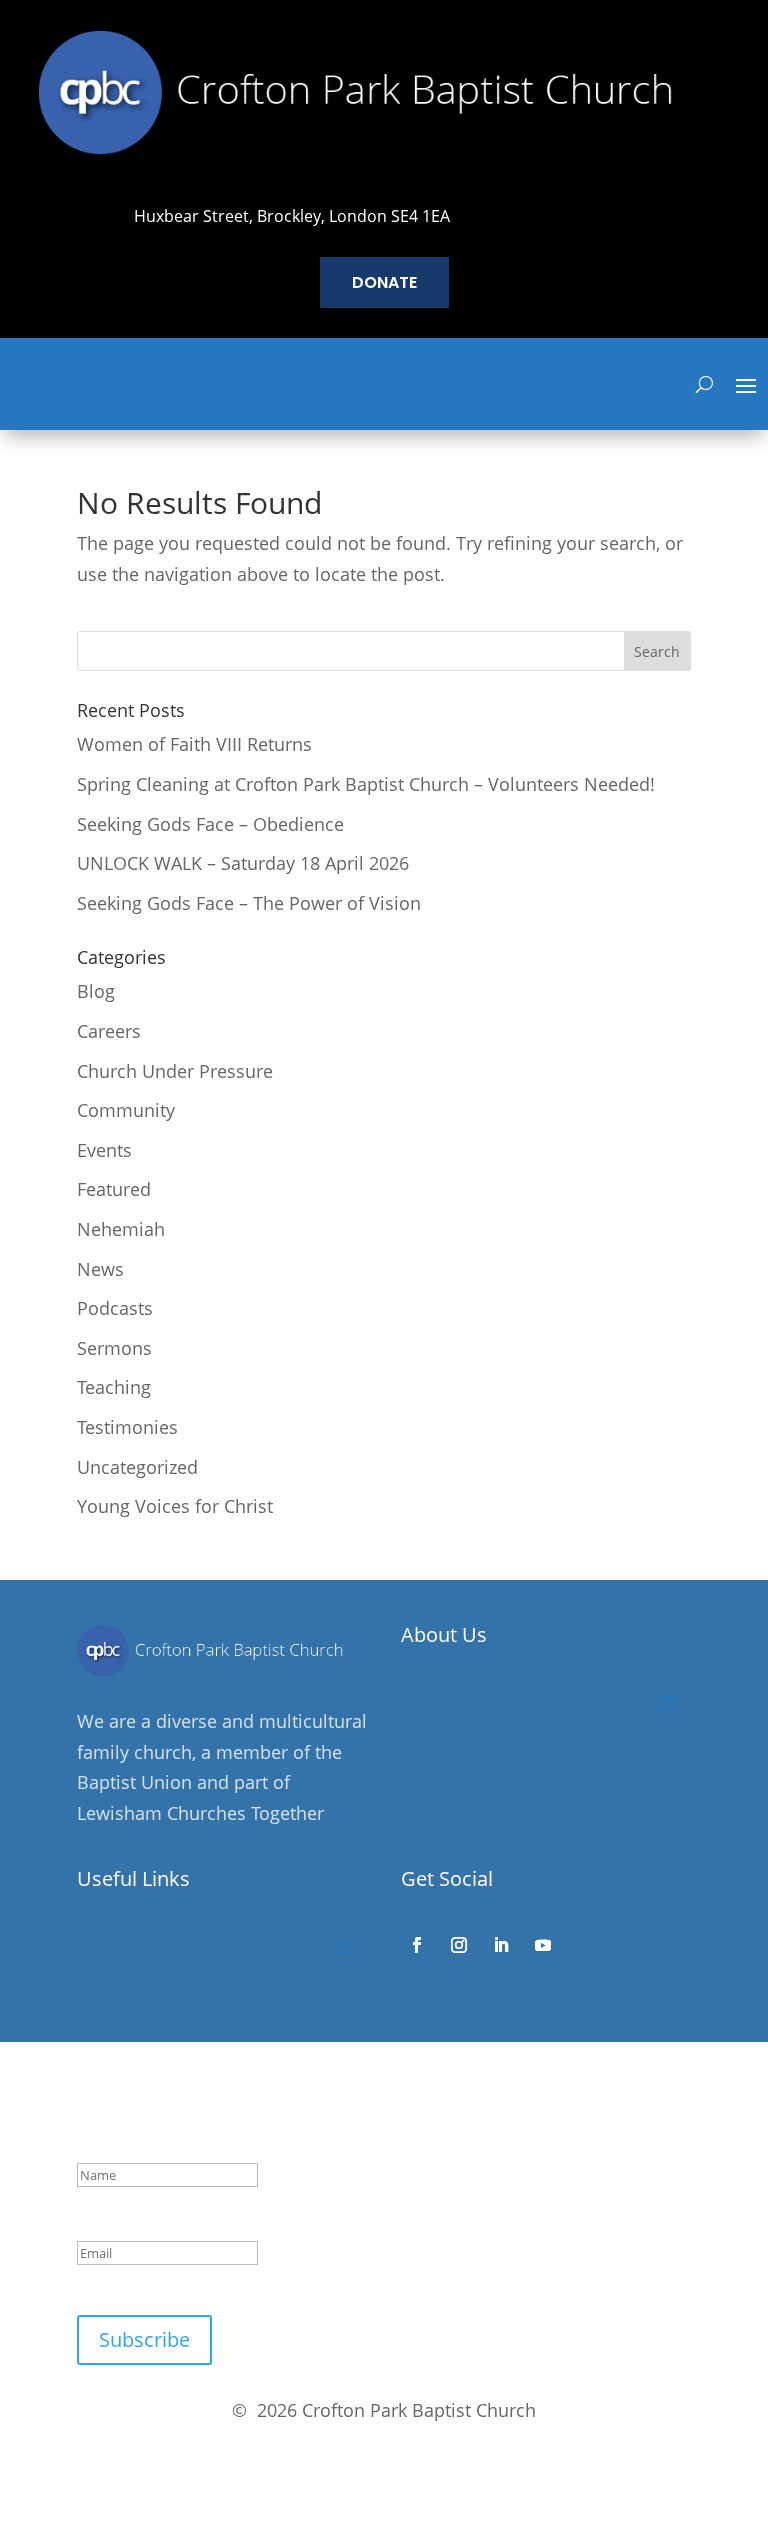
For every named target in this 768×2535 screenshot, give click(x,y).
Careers (109, 1031)
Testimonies (127, 1427)
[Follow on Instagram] (459, 1945)
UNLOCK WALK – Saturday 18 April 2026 (243, 863)
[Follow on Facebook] (417, 1945)
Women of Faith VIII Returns (194, 744)
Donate (384, 282)
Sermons (114, 1348)
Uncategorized (137, 1467)
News (100, 1269)
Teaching (114, 1387)
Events (104, 1150)
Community (126, 1110)
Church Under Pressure (175, 1071)
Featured (114, 1189)
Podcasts (115, 1308)
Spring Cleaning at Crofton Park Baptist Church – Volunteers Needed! (366, 784)
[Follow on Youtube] (543, 1945)
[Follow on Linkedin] (501, 1945)
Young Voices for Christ (175, 1506)
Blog (96, 991)
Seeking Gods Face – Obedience (210, 824)
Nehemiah (121, 1229)
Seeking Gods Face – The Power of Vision (249, 903)
